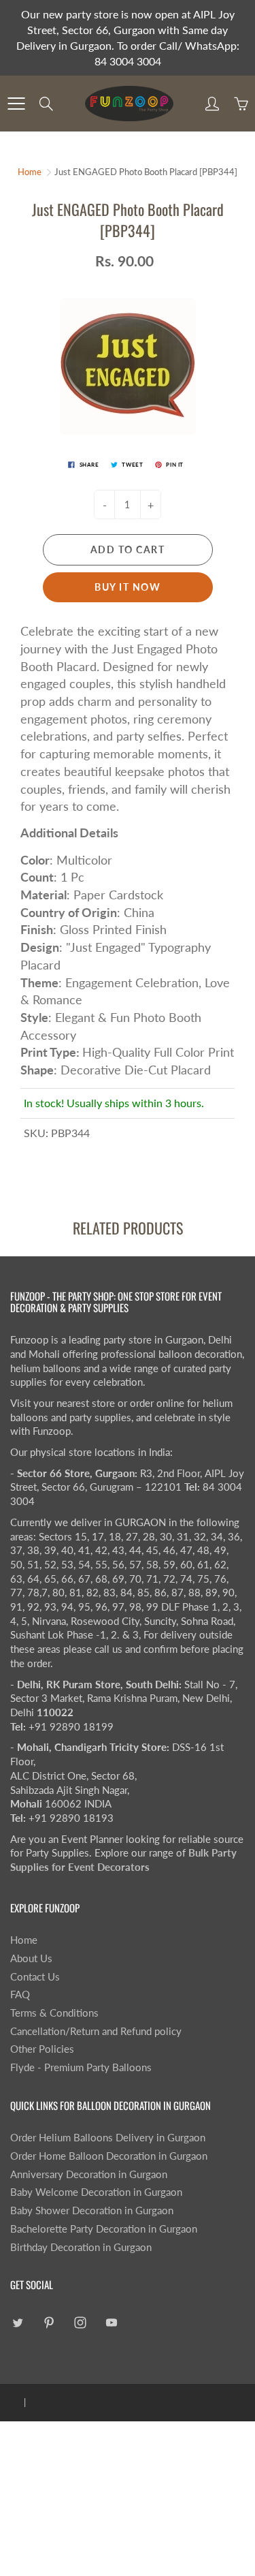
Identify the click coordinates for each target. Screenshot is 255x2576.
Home (30, 172)
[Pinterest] (49, 2323)
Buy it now (128, 587)
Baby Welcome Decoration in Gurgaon (96, 2192)
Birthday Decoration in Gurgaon (81, 2247)
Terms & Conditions (54, 2013)
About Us (31, 1958)
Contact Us (35, 1977)
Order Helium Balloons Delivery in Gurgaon (108, 2138)
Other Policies (42, 2049)
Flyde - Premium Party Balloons (81, 2067)
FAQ (20, 1995)
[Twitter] (17, 2323)
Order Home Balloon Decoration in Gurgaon (109, 2156)
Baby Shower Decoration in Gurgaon (92, 2210)
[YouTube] (111, 2323)
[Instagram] (80, 2323)
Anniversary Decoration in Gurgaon (89, 2174)
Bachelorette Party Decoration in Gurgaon (104, 2229)
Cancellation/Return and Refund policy (96, 2031)
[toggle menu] (16, 104)
